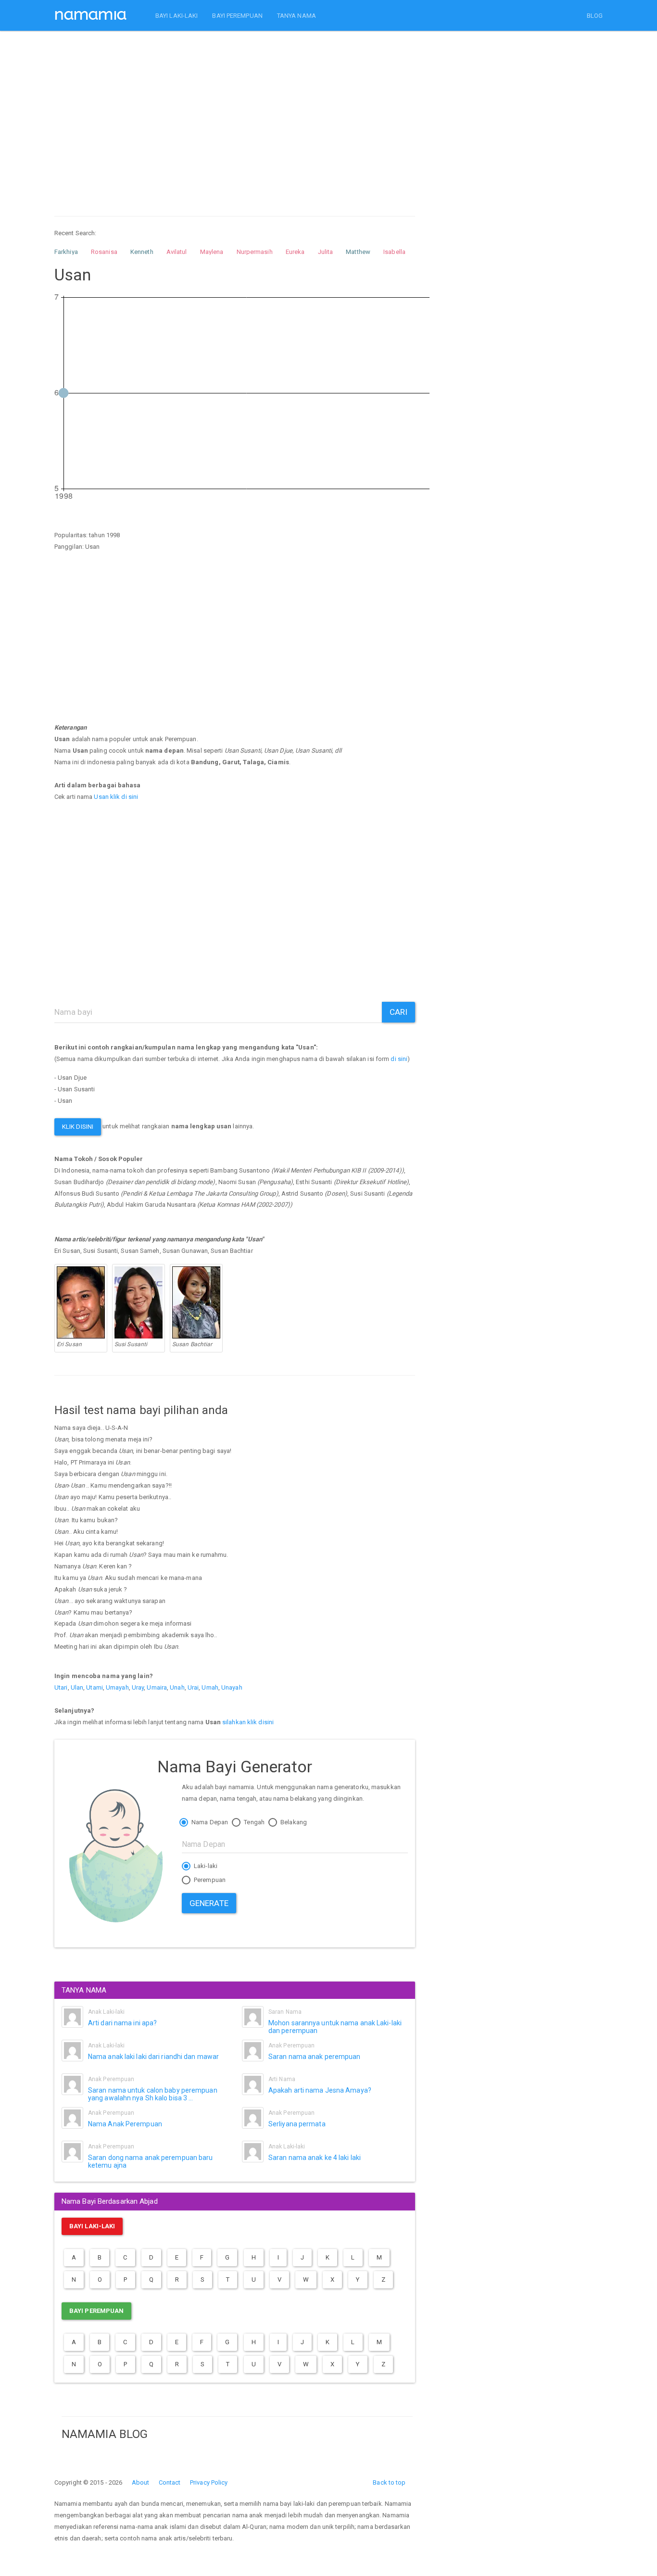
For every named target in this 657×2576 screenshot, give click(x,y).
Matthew (358, 252)
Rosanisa (104, 252)
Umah (210, 1687)
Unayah (232, 1687)
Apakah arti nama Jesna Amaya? (320, 2090)
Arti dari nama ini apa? (122, 2023)
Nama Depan (209, 1822)
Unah (177, 1687)
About (141, 2482)
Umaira (157, 1687)
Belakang (293, 1822)
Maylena (212, 252)
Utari (61, 1687)
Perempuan (209, 1880)
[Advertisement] (235, 114)
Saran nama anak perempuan (315, 2057)
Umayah (117, 1687)
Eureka (295, 252)
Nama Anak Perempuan (125, 2124)
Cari (398, 1012)
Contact (170, 2482)
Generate (209, 1903)
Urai (193, 1687)
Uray (138, 1687)
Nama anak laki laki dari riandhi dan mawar (153, 2057)
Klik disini (78, 1127)
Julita (326, 252)
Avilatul (177, 252)
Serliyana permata (297, 2124)
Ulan (77, 1687)
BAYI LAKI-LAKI (177, 16)
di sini (399, 1059)
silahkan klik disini (248, 1722)
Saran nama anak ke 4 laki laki (315, 2158)
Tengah (253, 1822)
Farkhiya (66, 252)
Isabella (394, 252)
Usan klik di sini (116, 797)
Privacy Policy (209, 2482)
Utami (95, 1687)
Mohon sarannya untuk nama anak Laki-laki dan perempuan (335, 2027)
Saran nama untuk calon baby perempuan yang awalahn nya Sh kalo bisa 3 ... (153, 2094)
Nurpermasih (255, 252)
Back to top (389, 2482)
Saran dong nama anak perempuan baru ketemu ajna (151, 2161)
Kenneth (142, 252)
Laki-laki (205, 1866)
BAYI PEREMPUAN (237, 16)
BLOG (595, 16)
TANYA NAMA (297, 16)
